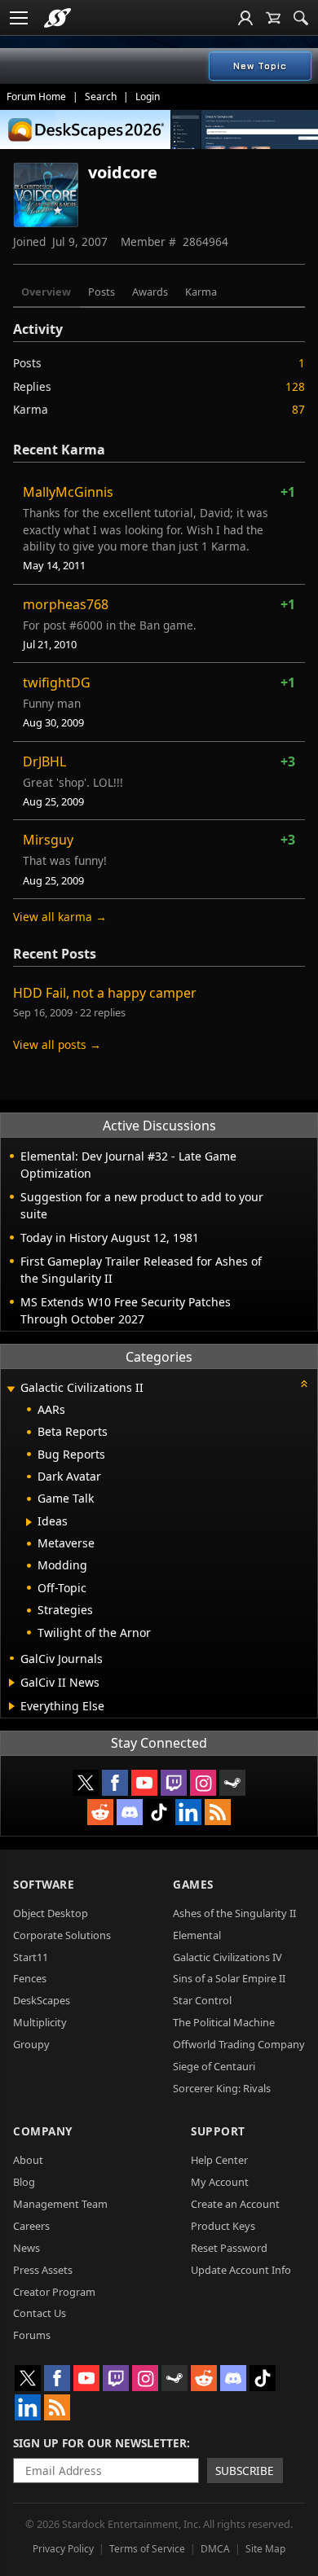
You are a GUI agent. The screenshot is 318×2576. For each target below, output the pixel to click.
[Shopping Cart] (273, 18)
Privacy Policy (63, 2549)
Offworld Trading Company (239, 2044)
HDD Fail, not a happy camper (105, 993)
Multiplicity (40, 2022)
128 (295, 386)
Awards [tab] (150, 292)
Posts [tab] (102, 292)
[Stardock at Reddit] (100, 1812)
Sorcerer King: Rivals (222, 2088)
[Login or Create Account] (245, 18)
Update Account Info (241, 2270)
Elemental (197, 1935)
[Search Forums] (301, 18)
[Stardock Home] (57, 18)
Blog (24, 2182)
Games (193, 1884)
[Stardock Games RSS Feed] (218, 1812)
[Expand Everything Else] (12, 1706)
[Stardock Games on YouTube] (144, 1783)
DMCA (215, 2549)
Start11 (31, 1957)
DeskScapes (42, 2000)
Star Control (202, 2000)
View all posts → (57, 1044)
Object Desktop (51, 1913)
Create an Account (235, 2204)
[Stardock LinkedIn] (188, 1812)
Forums (32, 2335)
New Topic (260, 66)
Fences (30, 1978)
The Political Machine (224, 2022)
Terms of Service (147, 2549)
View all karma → (60, 917)
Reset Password (229, 2248)
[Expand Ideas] (29, 1522)
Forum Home (36, 97)
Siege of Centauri (214, 2066)
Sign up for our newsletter (100, 2443)
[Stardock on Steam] (232, 1783)
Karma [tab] (201, 292)
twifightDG (57, 682)
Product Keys (223, 2226)
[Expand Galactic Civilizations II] (11, 1389)
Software (44, 1884)
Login (148, 97)
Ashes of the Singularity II (234, 1913)
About (28, 2160)
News (26, 2248)
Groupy (31, 2044)
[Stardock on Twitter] (86, 1783)
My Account (220, 2182)
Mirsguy (48, 840)
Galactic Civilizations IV (227, 1957)
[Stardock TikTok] (159, 1812)
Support (218, 2131)
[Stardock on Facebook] (115, 1783)
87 (298, 409)
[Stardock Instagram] (203, 1783)
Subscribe (245, 2471)
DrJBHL (44, 761)
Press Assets (43, 2270)
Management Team (60, 2204)
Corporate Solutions (62, 1935)
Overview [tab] (46, 292)
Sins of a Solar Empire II (229, 1978)
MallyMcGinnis (68, 492)
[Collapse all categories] (304, 1384)
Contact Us (40, 2313)
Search (101, 97)
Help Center (219, 2160)
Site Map (265, 2549)
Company (43, 2131)
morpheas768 (66, 604)
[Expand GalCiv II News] (12, 1683)
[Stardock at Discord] (130, 1812)
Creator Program (54, 2292)
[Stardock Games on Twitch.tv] (174, 1783)
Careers (31, 2226)
